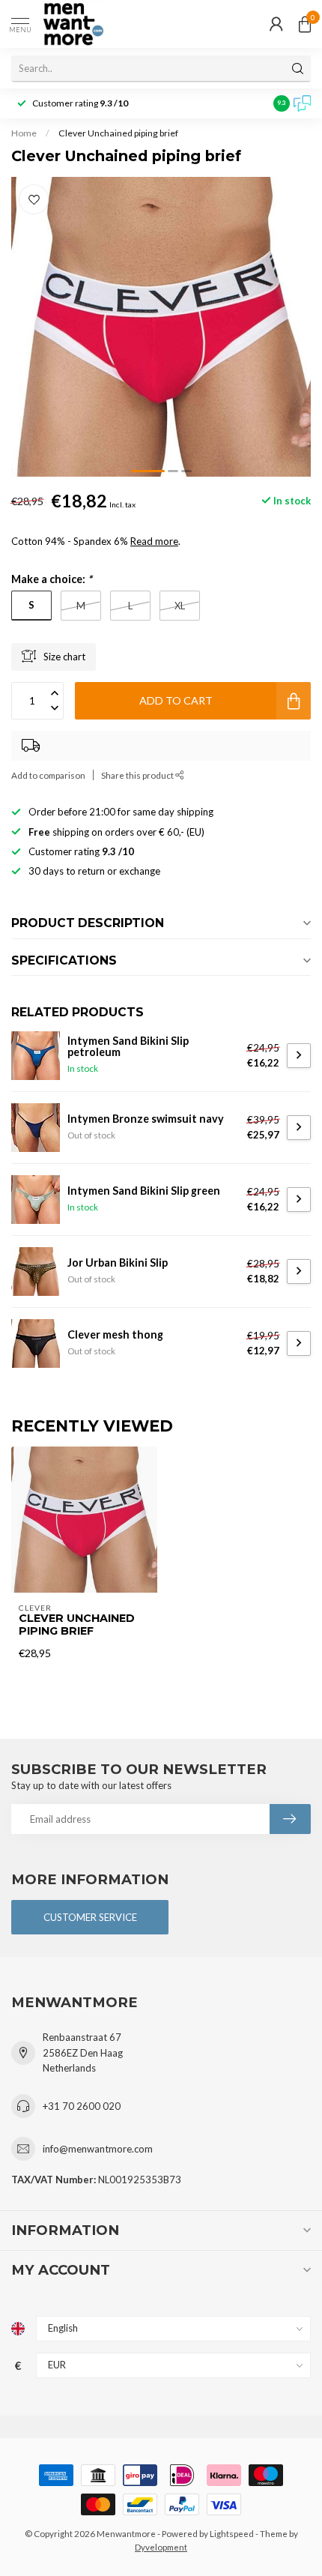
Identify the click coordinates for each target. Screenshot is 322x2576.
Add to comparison (48, 775)
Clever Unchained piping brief (118, 133)
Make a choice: (52, 579)
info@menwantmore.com (98, 2149)
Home (24, 133)
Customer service (90, 1917)
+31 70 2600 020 (82, 2106)
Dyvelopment (161, 2547)
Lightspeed (232, 2533)
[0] (305, 24)
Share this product (138, 775)
